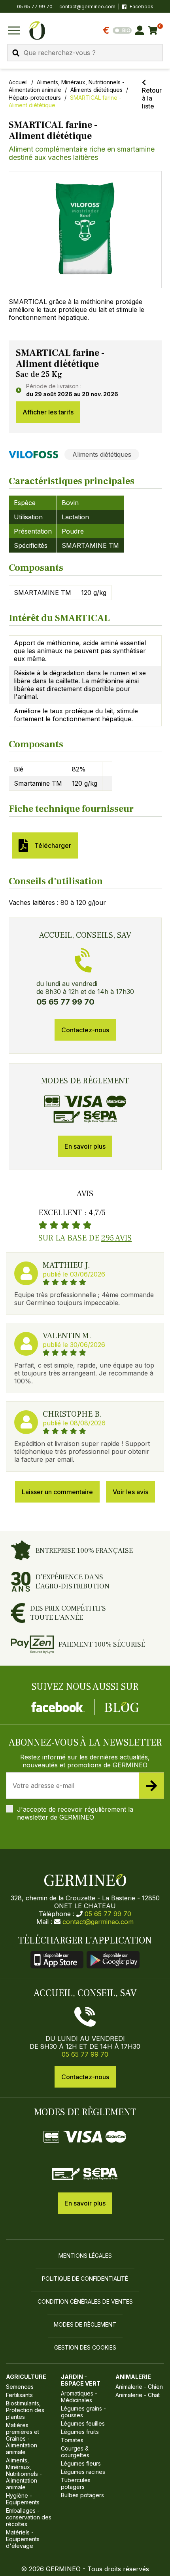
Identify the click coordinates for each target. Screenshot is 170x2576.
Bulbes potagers (82, 2495)
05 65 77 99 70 (108, 1914)
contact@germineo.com (87, 7)
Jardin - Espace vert (81, 2380)
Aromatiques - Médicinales (79, 2397)
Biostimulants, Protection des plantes (25, 2410)
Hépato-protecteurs (35, 98)
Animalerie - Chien (139, 2387)
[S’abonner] (151, 1786)
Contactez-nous (85, 1030)
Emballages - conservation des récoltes (29, 2517)
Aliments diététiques (96, 90)
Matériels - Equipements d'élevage (23, 2539)
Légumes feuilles (83, 2423)
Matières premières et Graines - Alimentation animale (23, 2438)
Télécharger (51, 845)
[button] (85, 227)
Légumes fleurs (81, 2463)
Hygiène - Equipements (23, 2499)
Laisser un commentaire (57, 1492)
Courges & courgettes (75, 2452)
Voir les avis (130, 1492)
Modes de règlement (85, 2324)
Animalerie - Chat (138, 2395)
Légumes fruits (80, 2432)
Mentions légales (85, 2256)
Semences (20, 2387)
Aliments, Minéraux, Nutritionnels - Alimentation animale (24, 2474)
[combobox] (85, 53)
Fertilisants (19, 2395)
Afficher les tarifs (48, 412)
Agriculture (26, 2377)
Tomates (72, 2440)
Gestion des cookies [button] (85, 2347)
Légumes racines (83, 2472)
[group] (85, 230)
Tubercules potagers (76, 2483)
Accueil (18, 82)
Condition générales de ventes (85, 2301)
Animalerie (133, 2377)
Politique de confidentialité (85, 2279)
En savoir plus (85, 1146)
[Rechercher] (16, 53)
